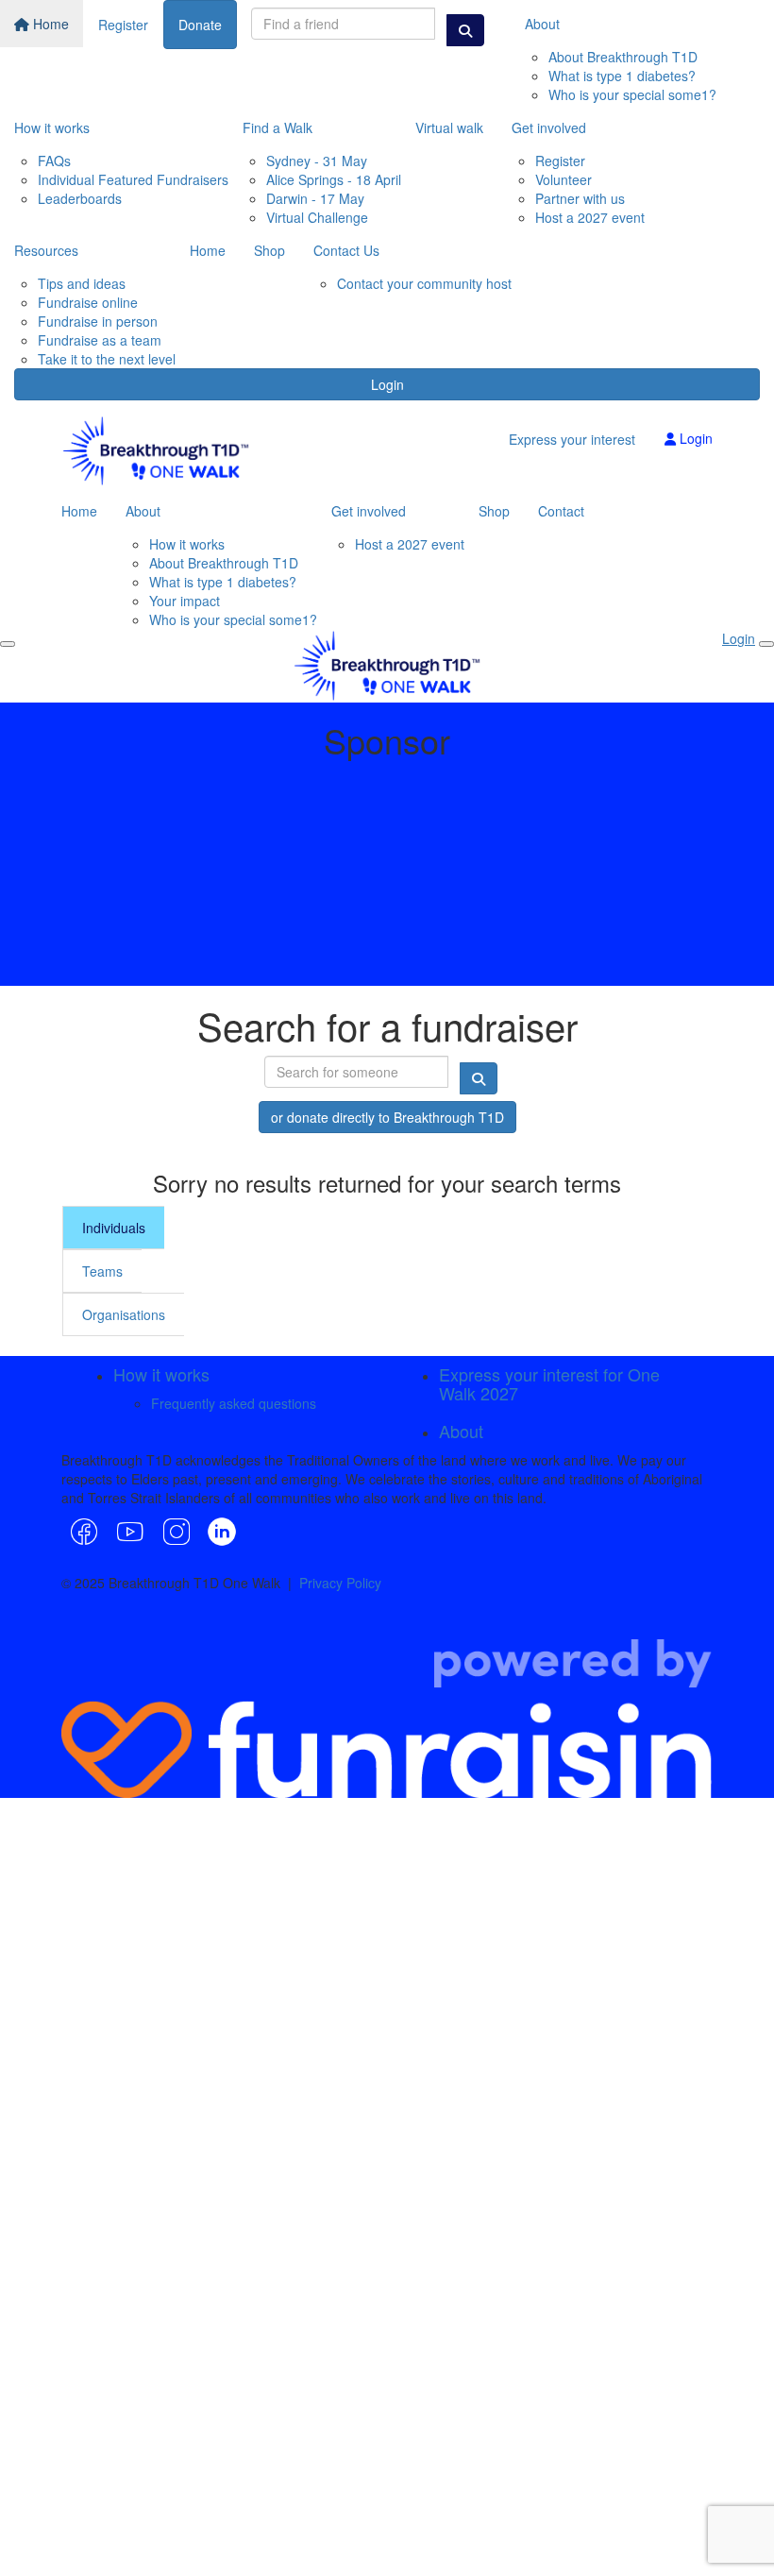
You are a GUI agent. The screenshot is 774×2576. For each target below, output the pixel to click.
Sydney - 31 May (317, 161)
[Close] (766, 644)
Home (49, 24)
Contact (561, 511)
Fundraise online (88, 302)
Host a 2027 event (590, 217)
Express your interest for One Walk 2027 (549, 1383)
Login (387, 384)
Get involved (549, 127)
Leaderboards (80, 198)
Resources (46, 250)
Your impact (185, 601)
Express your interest (572, 439)
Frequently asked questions (234, 1403)
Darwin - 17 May (315, 198)
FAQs (54, 161)
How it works (52, 127)
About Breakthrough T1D (623, 57)
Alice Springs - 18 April (334, 179)
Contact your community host (424, 283)
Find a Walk (278, 127)
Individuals (114, 1228)
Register (123, 25)
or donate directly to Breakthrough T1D (387, 1117)
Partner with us (580, 198)
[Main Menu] (8, 644)
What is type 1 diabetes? (622, 76)
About (542, 24)
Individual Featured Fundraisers (133, 179)
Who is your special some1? (632, 94)
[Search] (465, 30)
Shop (269, 250)
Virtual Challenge (317, 217)
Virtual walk (449, 127)
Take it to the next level (107, 359)
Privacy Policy (340, 1583)
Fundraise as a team (100, 340)
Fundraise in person (98, 321)
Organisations (124, 1314)
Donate (200, 25)
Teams (102, 1271)
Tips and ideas (82, 283)
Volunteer (564, 179)
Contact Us (346, 250)
